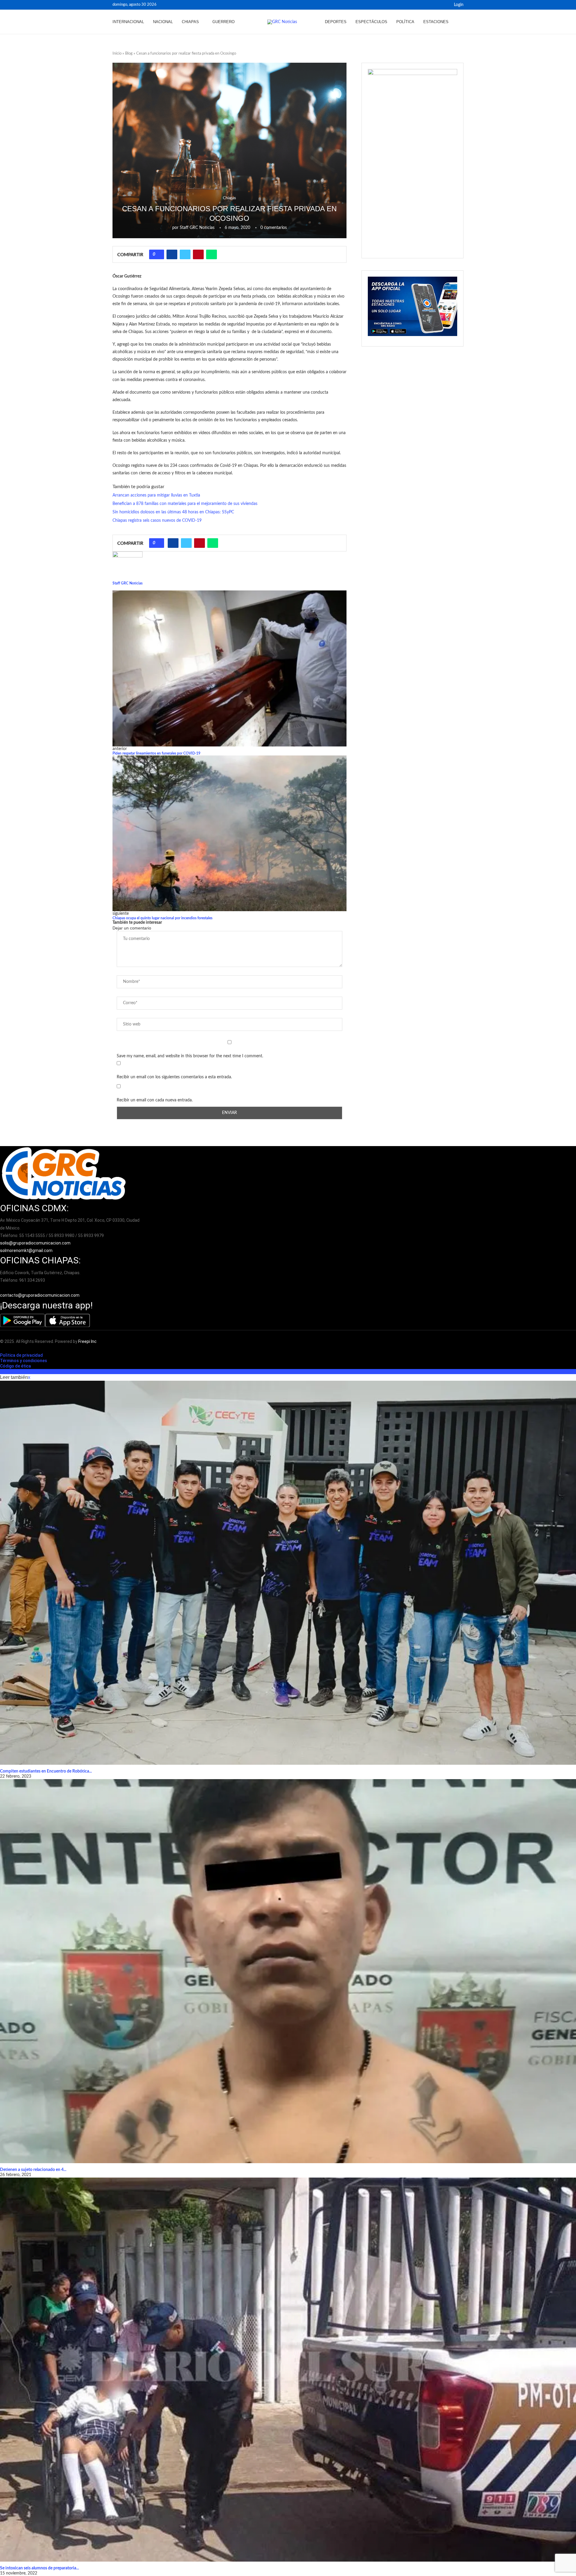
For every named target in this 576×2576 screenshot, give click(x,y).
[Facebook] (437, 5)
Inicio (117, 54)
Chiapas (190, 22)
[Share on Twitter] (185, 254)
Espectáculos (371, 22)
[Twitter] (444, 5)
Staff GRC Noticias (197, 228)
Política (405, 22)
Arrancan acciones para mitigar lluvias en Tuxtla (156, 495)
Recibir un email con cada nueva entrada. (155, 1100)
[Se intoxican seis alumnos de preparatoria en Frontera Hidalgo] (288, 2370)
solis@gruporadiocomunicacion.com (35, 1243)
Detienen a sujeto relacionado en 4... (33, 2170)
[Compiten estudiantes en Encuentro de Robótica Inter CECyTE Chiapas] (288, 1573)
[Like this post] (159, 254)
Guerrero (223, 22)
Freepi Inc (87, 1341)
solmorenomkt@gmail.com (27, 1250)
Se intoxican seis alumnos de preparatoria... (39, 2568)
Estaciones (436, 22)
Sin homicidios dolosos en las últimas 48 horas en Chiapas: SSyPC (173, 512)
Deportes (336, 22)
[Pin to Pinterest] (198, 254)
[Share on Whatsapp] (211, 254)
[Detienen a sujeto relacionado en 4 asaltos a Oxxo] (288, 1971)
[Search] (460, 22)
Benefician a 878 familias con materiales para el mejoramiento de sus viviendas (185, 504)
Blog (129, 54)
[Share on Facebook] (172, 254)
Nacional (163, 22)
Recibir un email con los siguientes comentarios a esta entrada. (174, 1077)
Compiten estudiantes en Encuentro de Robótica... (46, 1771)
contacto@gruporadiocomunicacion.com (40, 1295)
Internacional (128, 22)
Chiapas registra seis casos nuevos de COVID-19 (157, 521)
